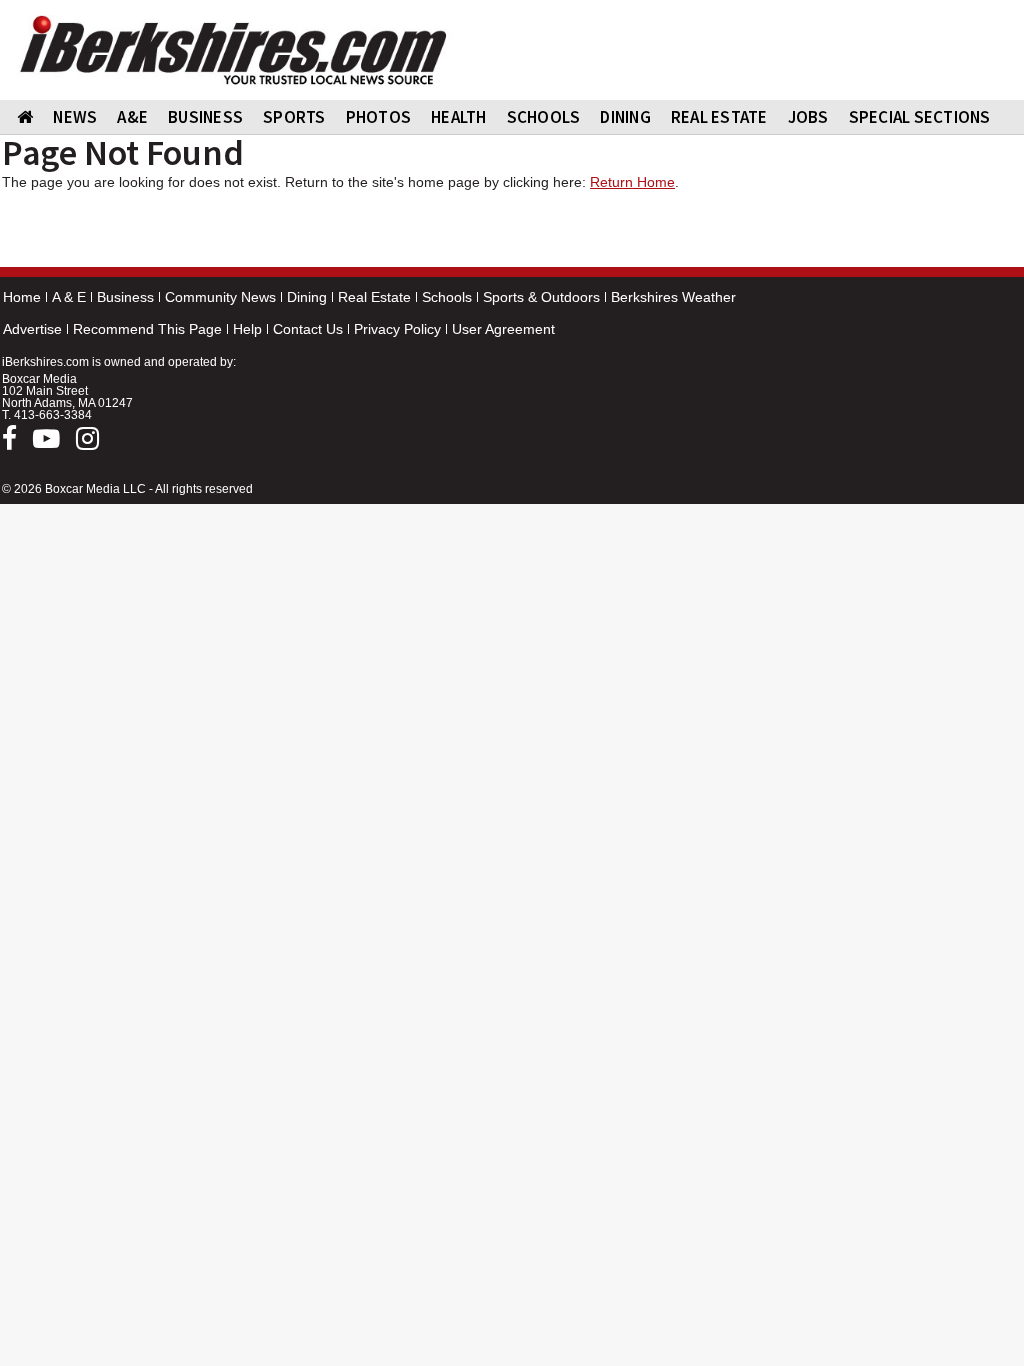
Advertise (32, 329)
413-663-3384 (53, 415)
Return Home (632, 182)
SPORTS (294, 117)
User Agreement (503, 329)
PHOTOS (379, 117)
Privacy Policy (397, 329)
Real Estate (374, 297)
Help (247, 329)
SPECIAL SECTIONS (920, 117)
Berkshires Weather (673, 297)
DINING (625, 117)
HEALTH (459, 117)
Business (125, 297)
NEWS (75, 117)
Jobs (808, 117)
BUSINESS (205, 117)
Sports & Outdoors (541, 297)
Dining (307, 297)
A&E (132, 117)
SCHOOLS (544, 117)
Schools (447, 297)
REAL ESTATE (719, 117)
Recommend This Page (147, 329)
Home (22, 297)
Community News (220, 297)
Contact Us (308, 329)
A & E (69, 297)
